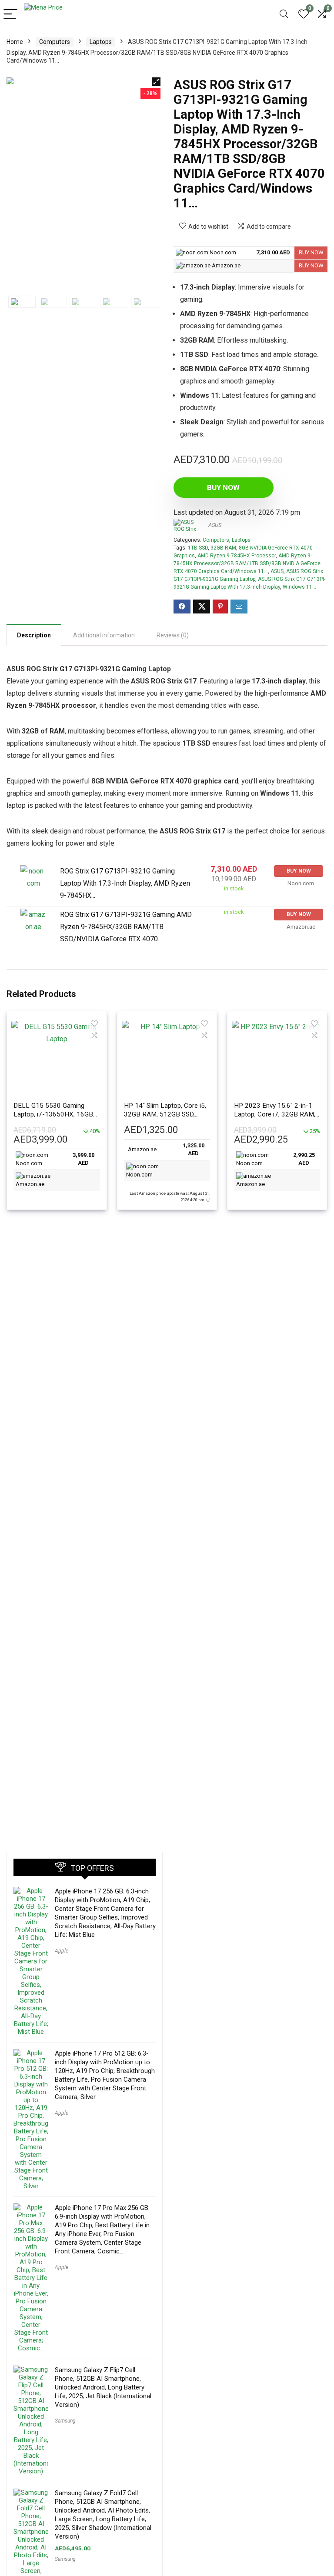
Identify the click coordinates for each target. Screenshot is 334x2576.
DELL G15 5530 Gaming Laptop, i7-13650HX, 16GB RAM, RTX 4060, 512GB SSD (56, 1114)
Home (15, 42)
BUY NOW (311, 252)
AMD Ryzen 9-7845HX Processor (237, 556)
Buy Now (223, 487)
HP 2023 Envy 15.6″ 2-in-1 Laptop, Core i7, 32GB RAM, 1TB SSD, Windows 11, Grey (275, 1114)
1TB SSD (198, 548)
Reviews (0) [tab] (173, 635)
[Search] (284, 15)
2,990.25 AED (304, 1159)
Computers (55, 42)
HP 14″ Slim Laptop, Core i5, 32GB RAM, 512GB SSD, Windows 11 (165, 1114)
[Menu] (10, 15)
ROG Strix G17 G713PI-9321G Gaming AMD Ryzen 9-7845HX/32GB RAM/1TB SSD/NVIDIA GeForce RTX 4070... (126, 927)
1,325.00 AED (194, 1150)
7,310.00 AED (273, 252)
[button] (156, 82)
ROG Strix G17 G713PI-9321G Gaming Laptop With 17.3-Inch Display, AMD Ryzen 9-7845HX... (125, 883)
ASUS (215, 525)
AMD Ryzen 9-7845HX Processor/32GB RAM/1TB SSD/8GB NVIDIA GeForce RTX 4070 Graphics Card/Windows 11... (247, 563)
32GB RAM (223, 548)
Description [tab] (34, 635)
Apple (62, 1951)
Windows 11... (299, 587)
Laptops (101, 42)
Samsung (65, 2421)
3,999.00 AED (83, 1159)
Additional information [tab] (104, 635)
